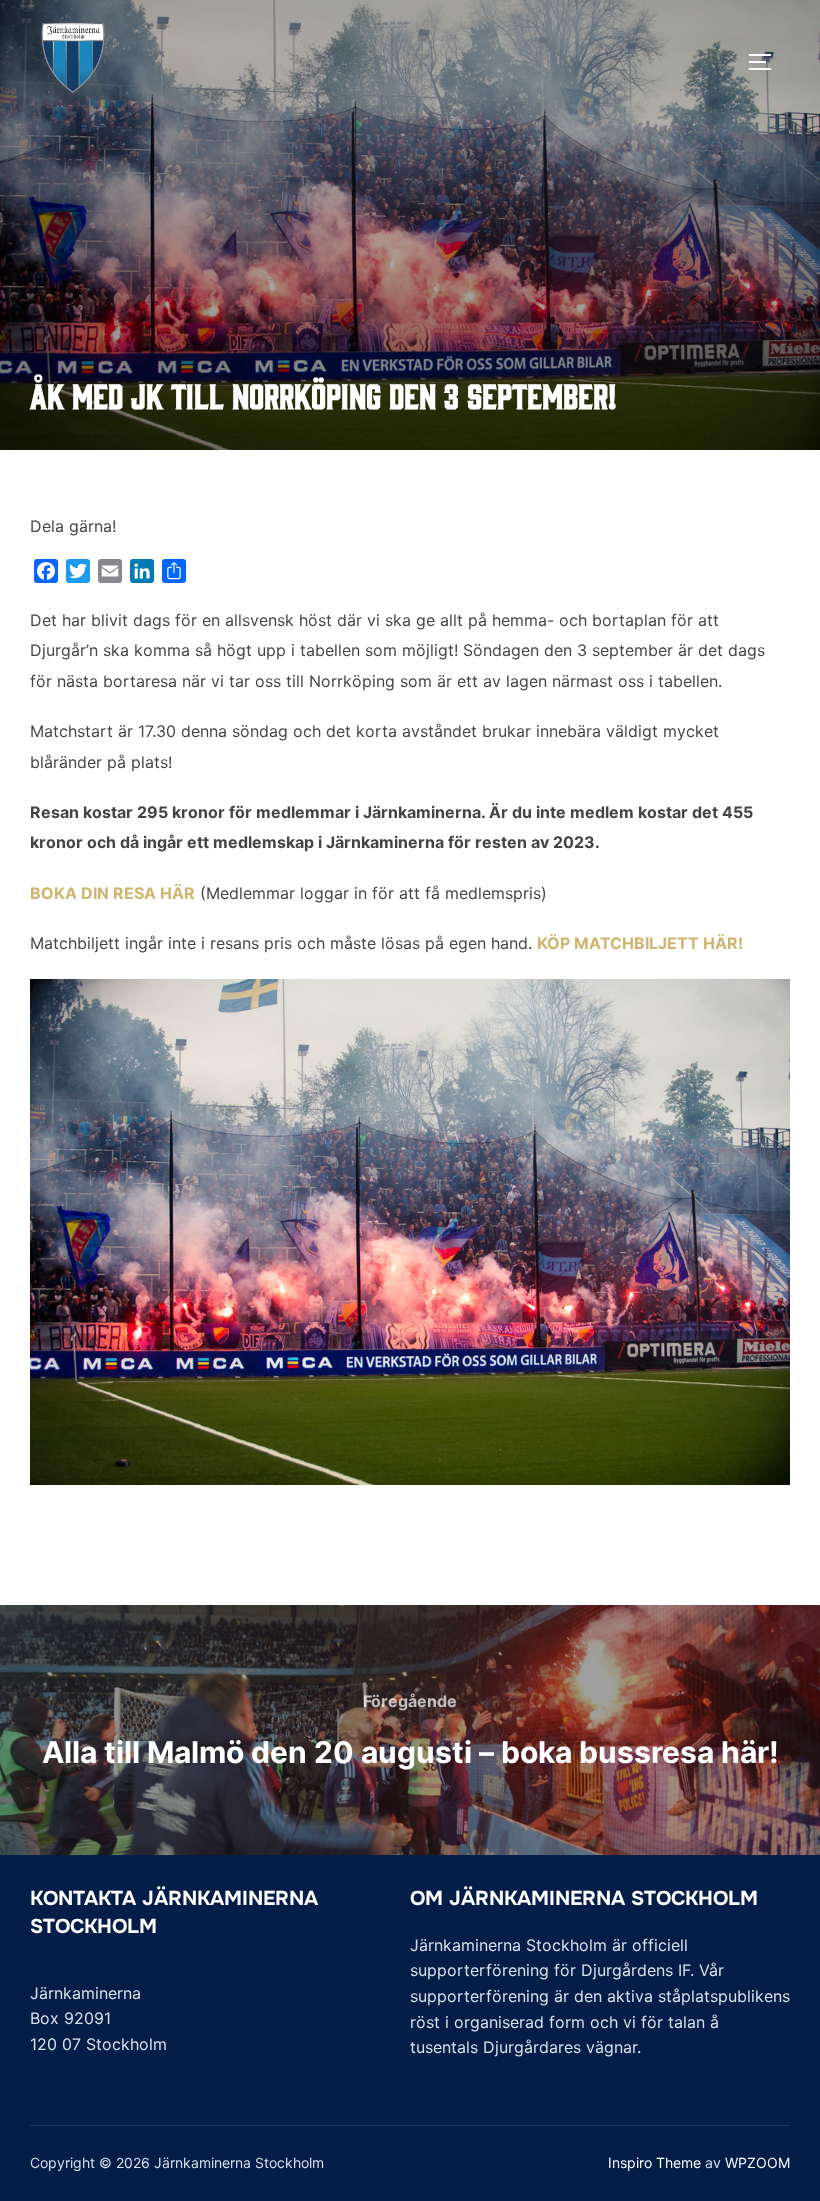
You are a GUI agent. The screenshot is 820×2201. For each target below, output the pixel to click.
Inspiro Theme (654, 2162)
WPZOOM (757, 2162)
